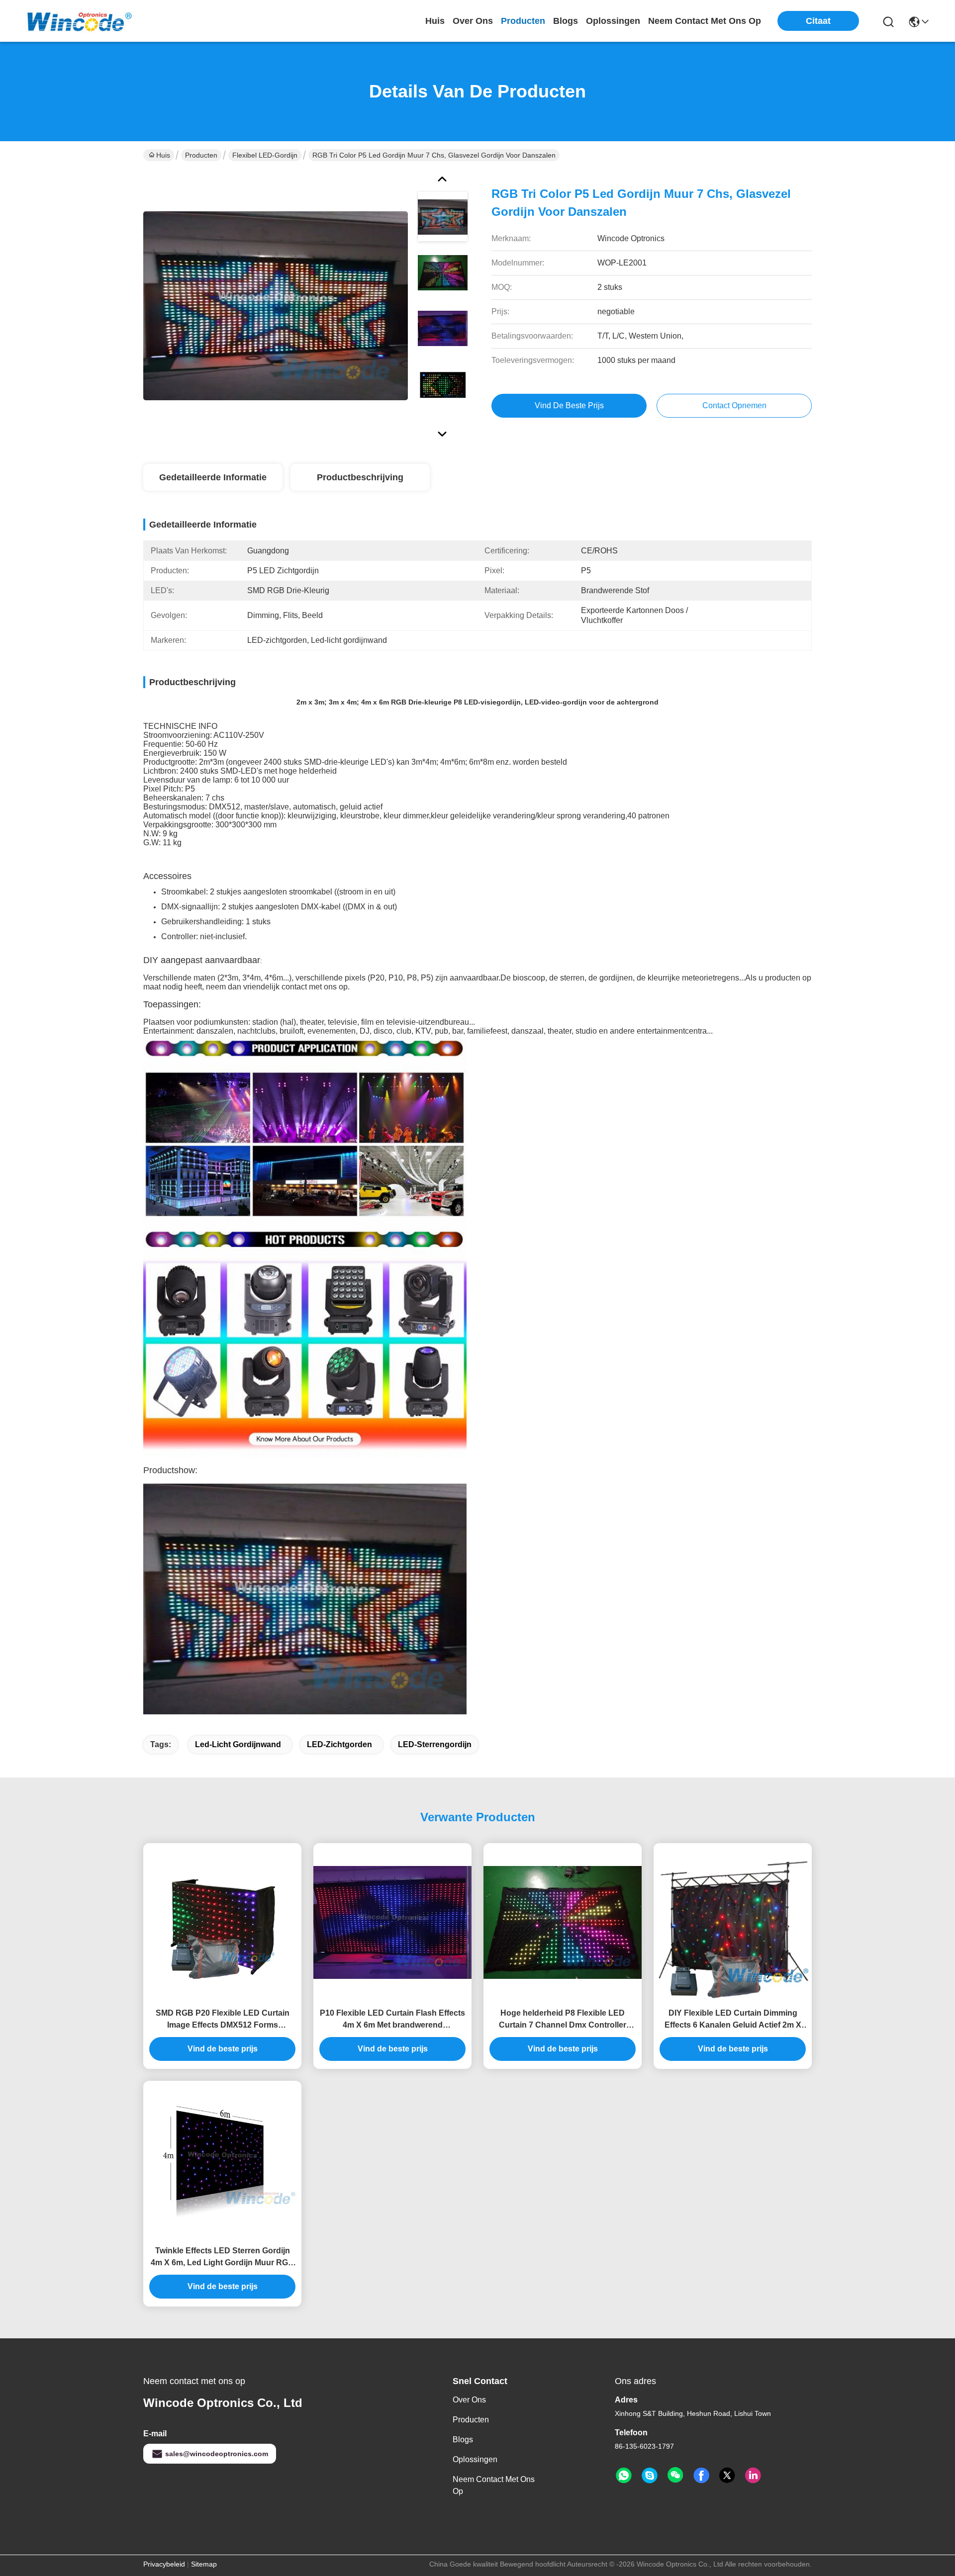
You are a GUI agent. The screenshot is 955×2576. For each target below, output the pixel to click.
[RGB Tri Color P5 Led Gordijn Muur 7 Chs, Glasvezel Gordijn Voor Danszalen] (276, 305)
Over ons (469, 2400)
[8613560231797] (624, 2476)
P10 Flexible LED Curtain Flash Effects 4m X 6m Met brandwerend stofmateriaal (392, 2020)
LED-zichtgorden (339, 1744)
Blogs (463, 2440)
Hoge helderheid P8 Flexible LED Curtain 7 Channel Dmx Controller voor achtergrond (563, 2020)
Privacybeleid (164, 2564)
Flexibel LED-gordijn (265, 155)
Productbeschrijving (360, 477)
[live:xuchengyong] (650, 2476)
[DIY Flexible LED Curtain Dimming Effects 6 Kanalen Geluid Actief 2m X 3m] (733, 1922)
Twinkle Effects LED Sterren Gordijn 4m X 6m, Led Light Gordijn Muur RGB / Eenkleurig (222, 2258)
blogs (566, 21)
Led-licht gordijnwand (238, 1744)
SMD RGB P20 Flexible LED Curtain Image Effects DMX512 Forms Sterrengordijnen (223, 2020)
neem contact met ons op (705, 21)
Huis (435, 21)
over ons (473, 21)
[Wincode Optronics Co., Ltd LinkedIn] (753, 2476)
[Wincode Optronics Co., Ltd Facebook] (701, 2476)
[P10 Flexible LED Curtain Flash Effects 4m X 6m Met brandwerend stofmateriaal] (392, 1922)
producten (523, 21)
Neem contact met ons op (494, 2485)
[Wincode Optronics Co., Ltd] (80, 21)
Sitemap (204, 2564)
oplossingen (613, 21)
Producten (201, 155)
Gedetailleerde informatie (213, 477)
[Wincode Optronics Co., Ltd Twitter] (727, 2476)
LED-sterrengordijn (435, 1744)
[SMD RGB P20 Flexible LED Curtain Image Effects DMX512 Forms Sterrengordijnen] (222, 1922)
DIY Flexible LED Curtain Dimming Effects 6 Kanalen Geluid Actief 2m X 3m (733, 2020)
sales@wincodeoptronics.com (217, 2454)
